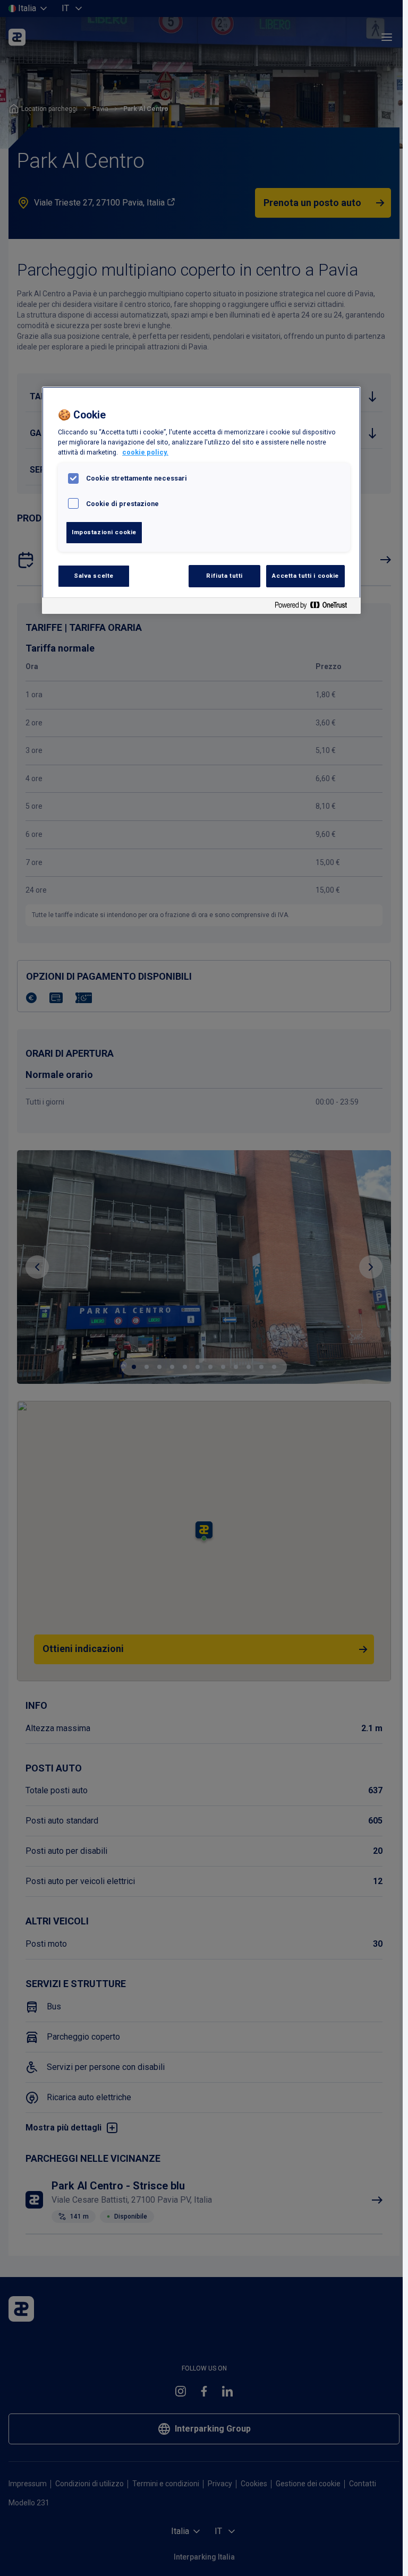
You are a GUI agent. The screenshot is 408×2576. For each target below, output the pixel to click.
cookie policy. (145, 452)
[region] (201, 500)
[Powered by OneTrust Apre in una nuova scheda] (315, 607)
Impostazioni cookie (104, 532)
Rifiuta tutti (224, 576)
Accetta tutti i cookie (305, 576)
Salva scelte (94, 576)
